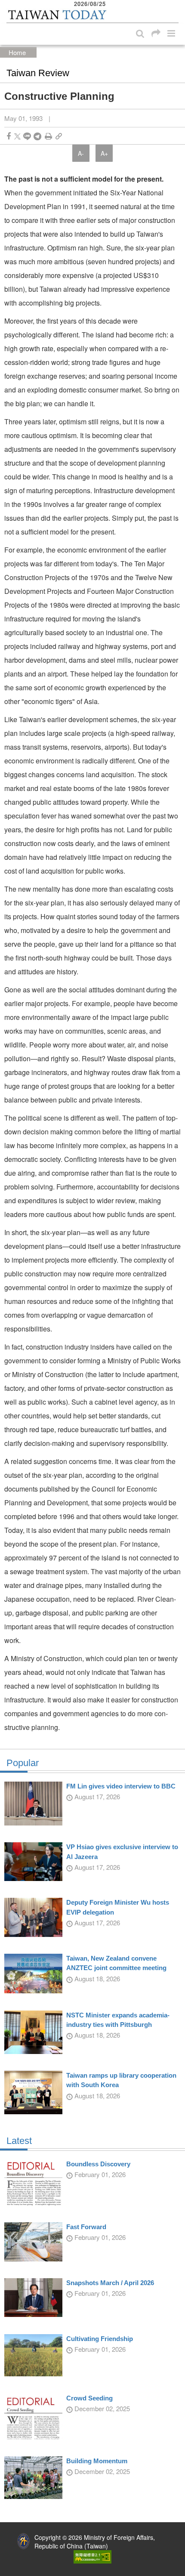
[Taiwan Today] (57, 15)
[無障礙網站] (92, 2556)
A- (81, 153)
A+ (104, 153)
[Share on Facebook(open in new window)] (9, 136)
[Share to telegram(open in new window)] (37, 136)
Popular (23, 1763)
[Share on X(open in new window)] (17, 136)
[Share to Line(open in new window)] (27, 136)
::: (9, 4)
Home (17, 52)
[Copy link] (59, 136)
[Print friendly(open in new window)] (48, 136)
